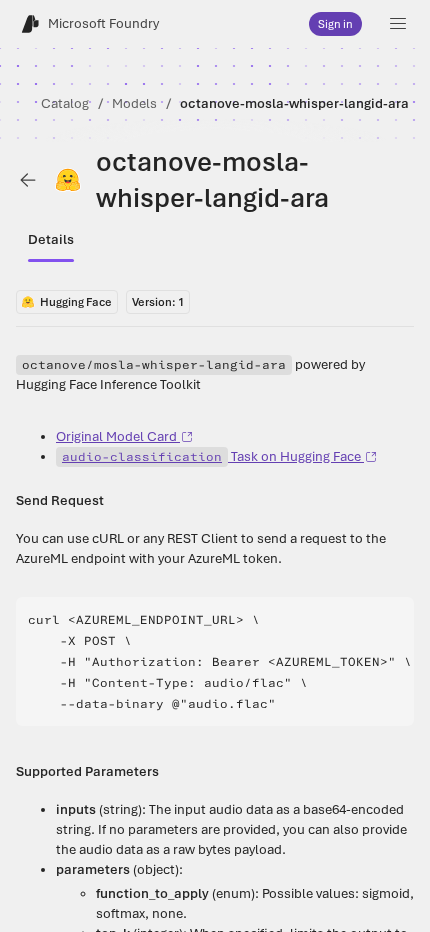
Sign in (335, 24)
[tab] (51, 240)
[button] (398, 24)
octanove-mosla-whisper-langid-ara (294, 103)
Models (134, 103)
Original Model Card (116, 436)
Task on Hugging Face (211, 456)
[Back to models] (28, 180)
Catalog (65, 103)
